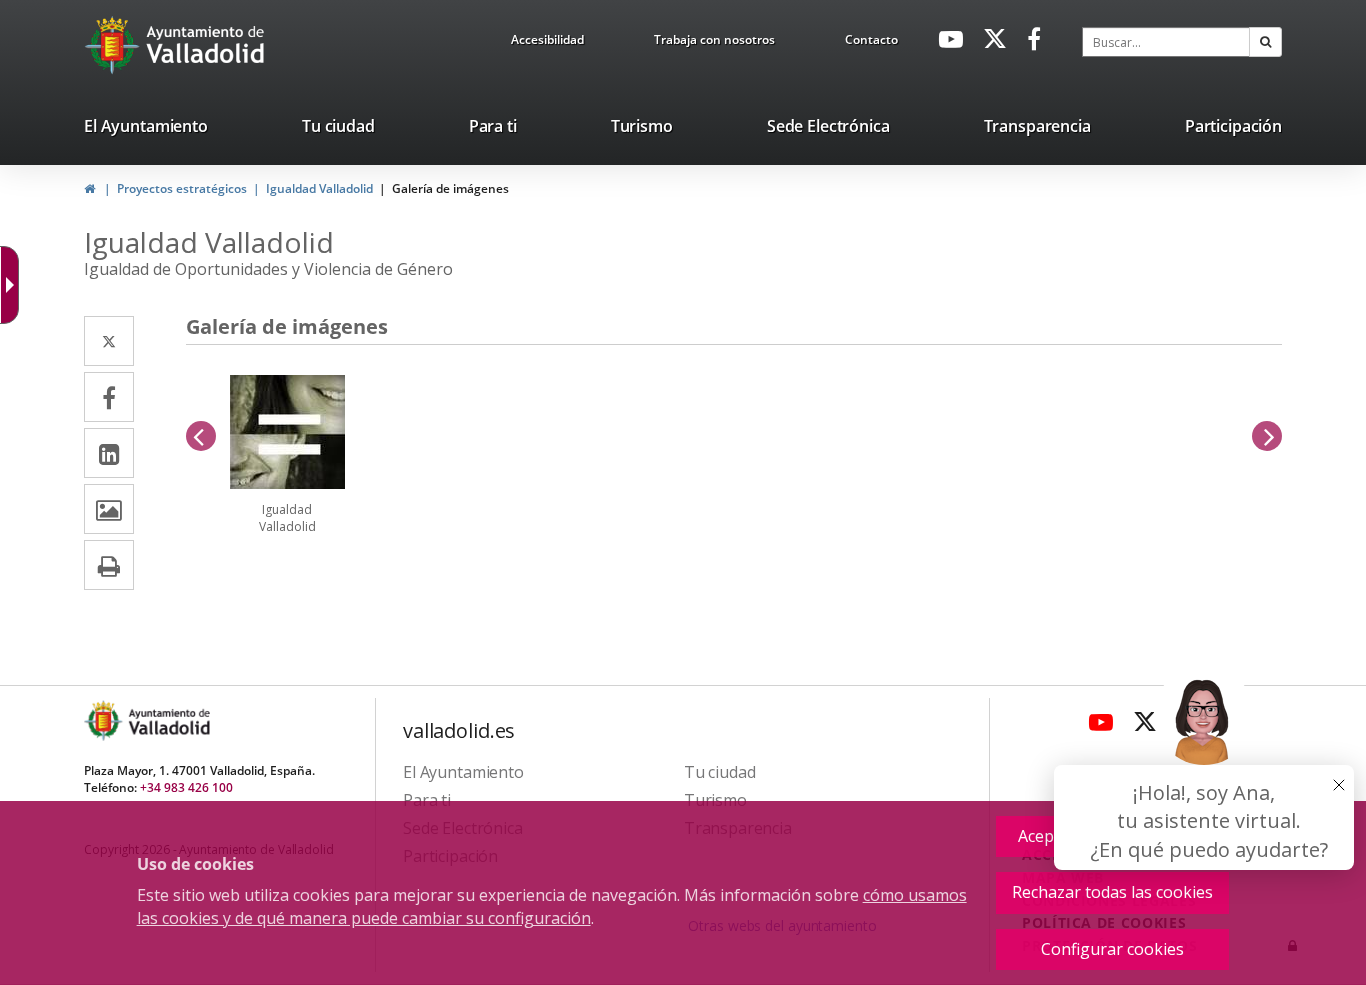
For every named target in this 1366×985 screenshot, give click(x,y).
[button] (1265, 42)
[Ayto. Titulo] (168, 720)
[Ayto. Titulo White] (206, 45)
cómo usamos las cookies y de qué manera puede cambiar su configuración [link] (552, 906)
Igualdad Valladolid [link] (319, 188)
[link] (547, 43)
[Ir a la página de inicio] (114, 45)
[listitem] (146, 130)
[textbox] (1166, 42)
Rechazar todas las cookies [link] (1112, 892)
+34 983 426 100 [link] (186, 787)
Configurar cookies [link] (1112, 949)
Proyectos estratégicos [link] (182, 188)
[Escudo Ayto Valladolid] (105, 720)
